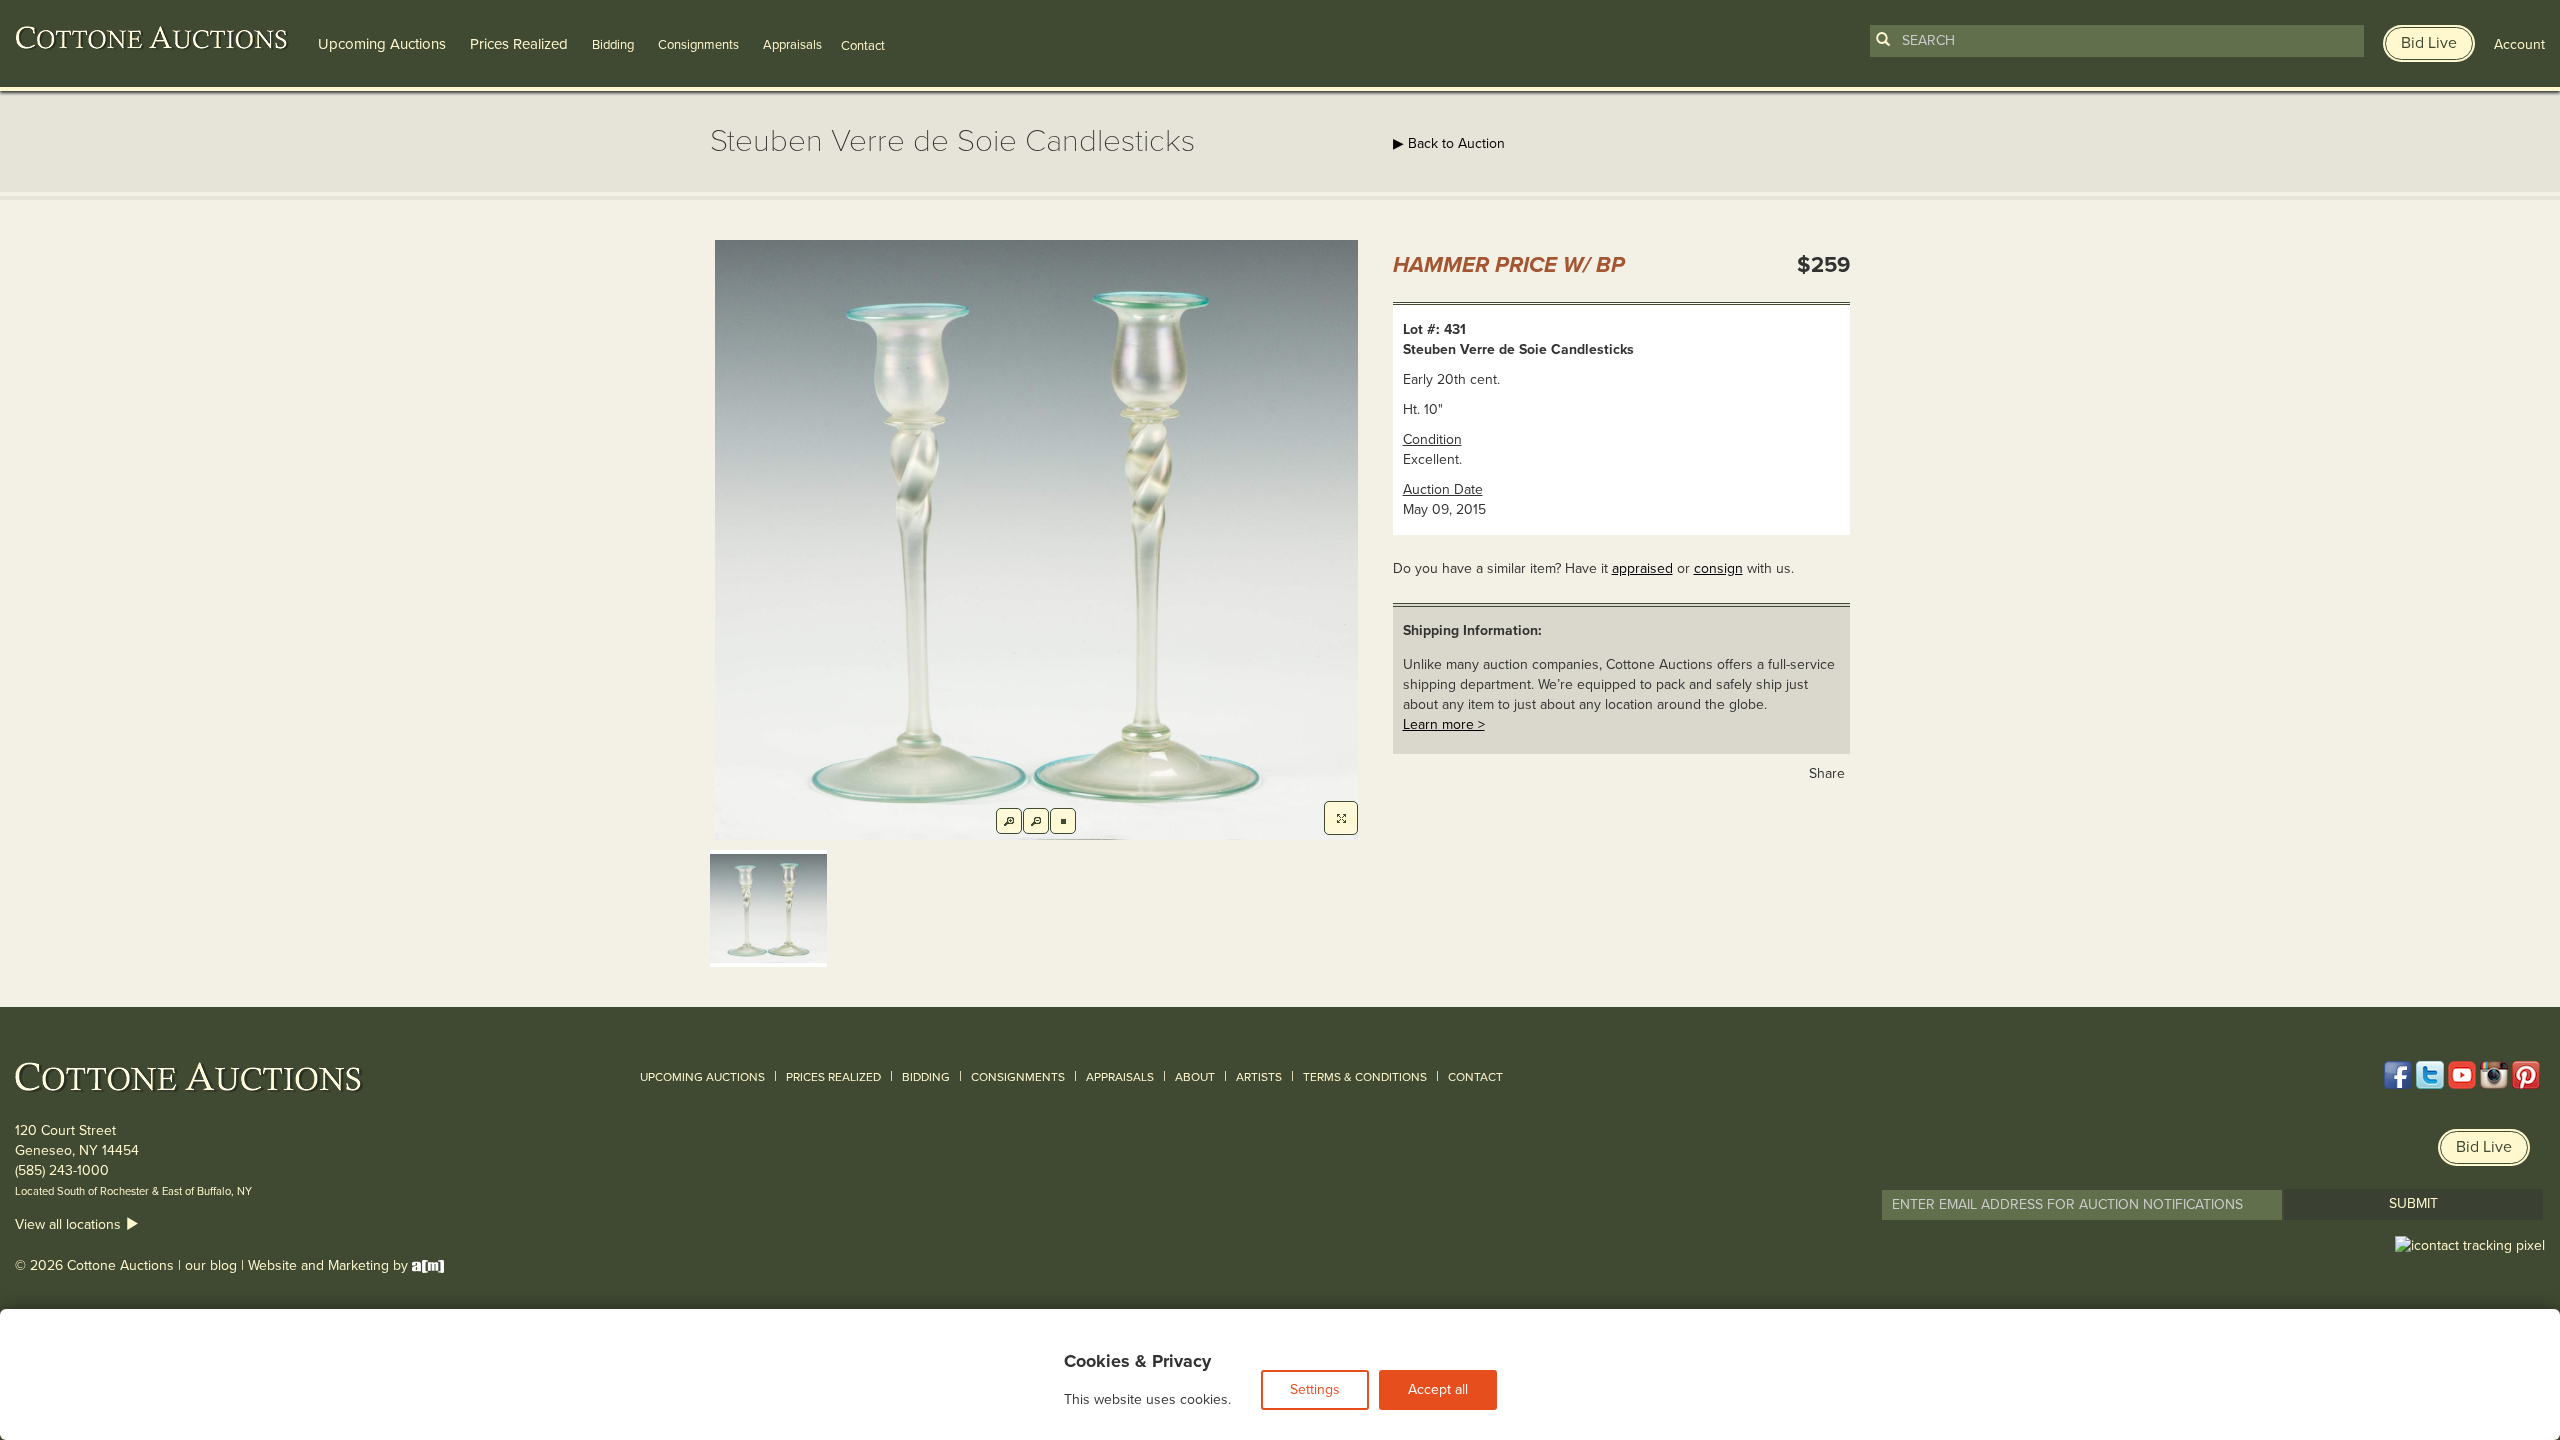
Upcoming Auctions (382, 44)
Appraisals (792, 45)
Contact (1475, 1077)
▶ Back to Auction (1449, 143)
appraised (1642, 568)
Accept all (1438, 1389)
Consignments (698, 45)
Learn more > (1444, 724)
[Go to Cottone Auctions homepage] (152, 38)
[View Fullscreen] (1341, 818)
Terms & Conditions (1365, 1077)
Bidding (613, 45)
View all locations (70, 1224)
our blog (211, 1265)
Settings (1315, 1389)
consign (1718, 568)
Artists (1259, 1077)
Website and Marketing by (330, 1265)
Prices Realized (519, 44)
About (1195, 1077)
